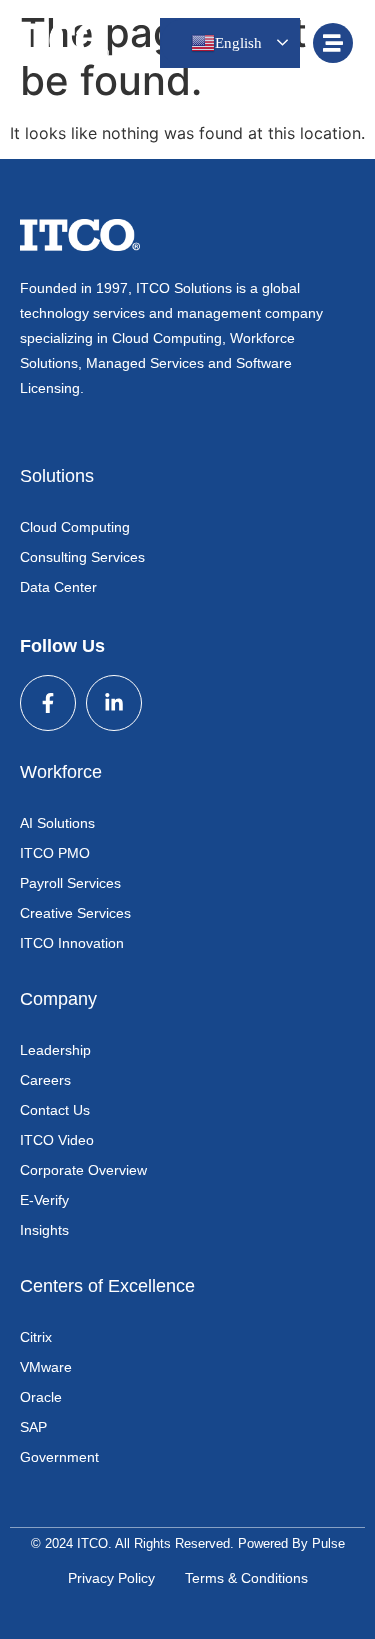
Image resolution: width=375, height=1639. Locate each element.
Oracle (41, 1397)
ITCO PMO (55, 853)
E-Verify (44, 1200)
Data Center (58, 587)
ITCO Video (57, 1140)
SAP (33, 1427)
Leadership (55, 1050)
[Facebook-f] (48, 703)
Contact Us (55, 1110)
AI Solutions (57, 823)
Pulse (328, 1543)
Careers (45, 1080)
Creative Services (75, 913)
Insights (44, 1230)
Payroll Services (70, 883)
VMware (46, 1367)
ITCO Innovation (72, 943)
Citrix (36, 1337)
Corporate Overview (83, 1170)
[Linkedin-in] (114, 703)
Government (59, 1457)
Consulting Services (82, 557)
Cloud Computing (75, 527)
